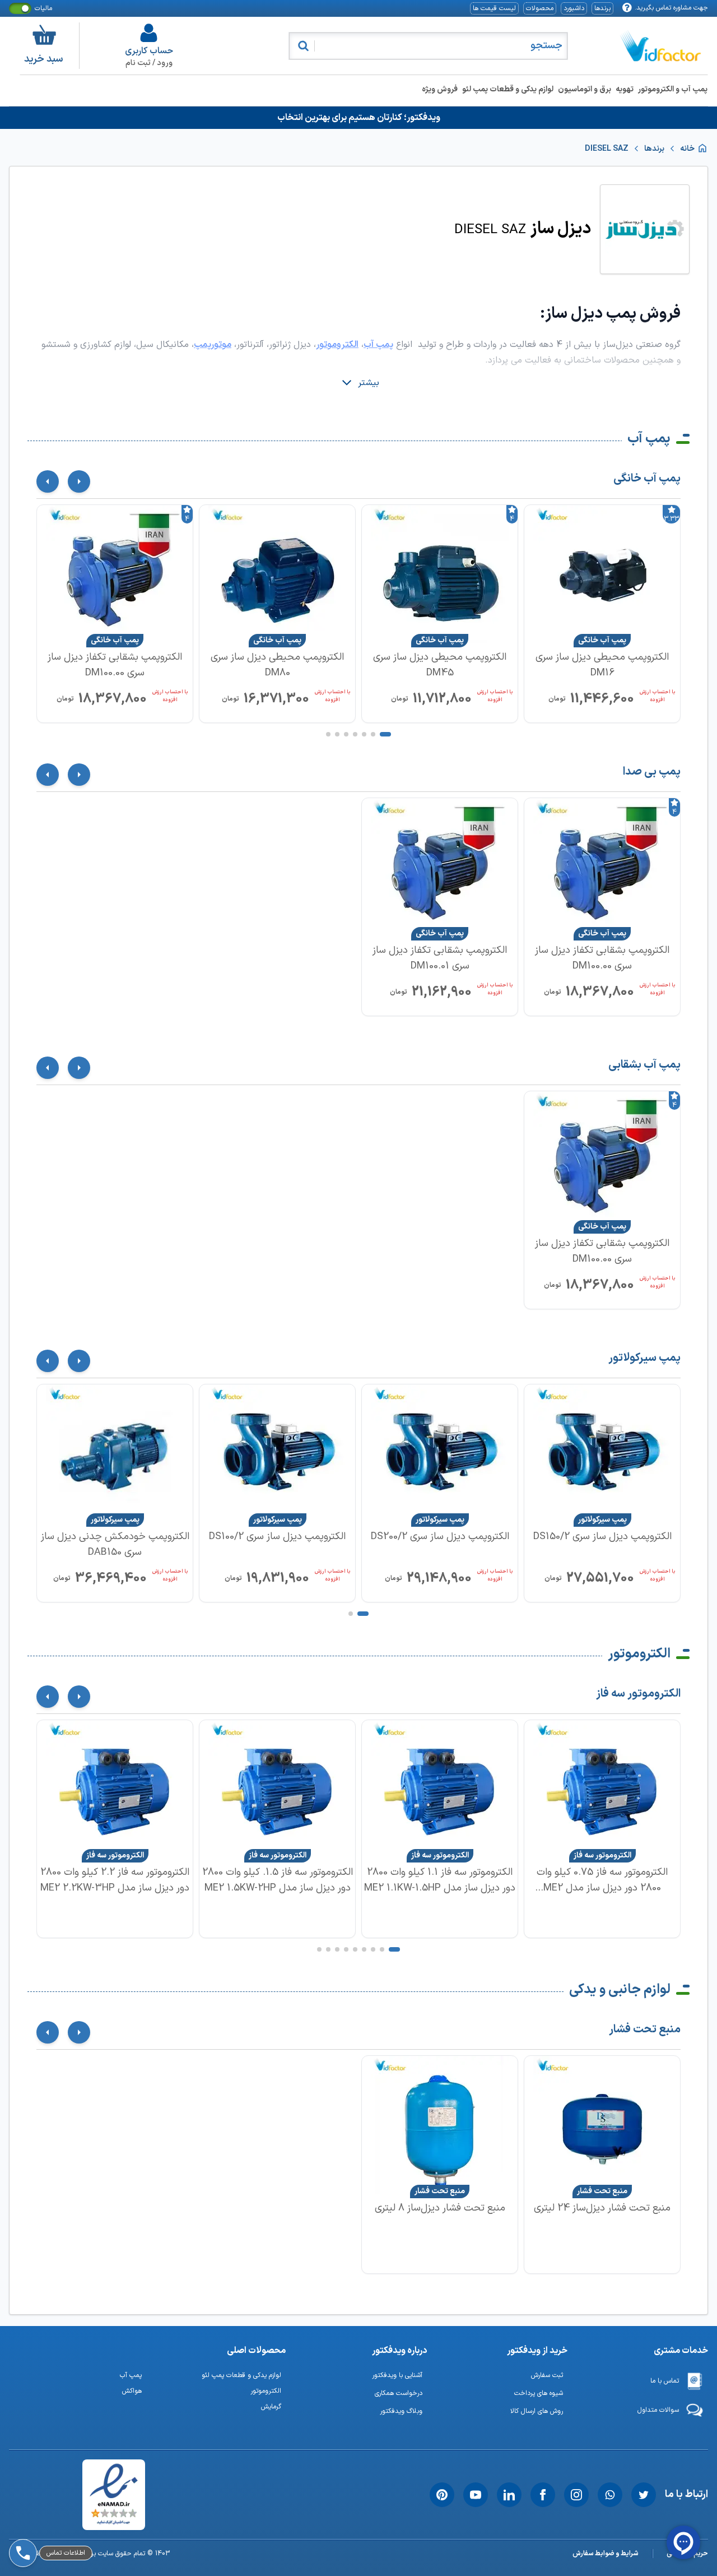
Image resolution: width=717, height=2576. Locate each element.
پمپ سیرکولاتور (644, 1358)
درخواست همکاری (399, 2393)
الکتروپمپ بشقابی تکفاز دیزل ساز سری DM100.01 (440, 958)
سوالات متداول (658, 2410)
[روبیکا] (21, 2492)
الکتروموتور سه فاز (638, 1694)
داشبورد (574, 8)
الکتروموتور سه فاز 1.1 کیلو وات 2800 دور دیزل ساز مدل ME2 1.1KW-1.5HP (440, 1880)
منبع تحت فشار (645, 2030)
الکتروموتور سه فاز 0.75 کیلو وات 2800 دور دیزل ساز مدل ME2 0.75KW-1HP (602, 1880)
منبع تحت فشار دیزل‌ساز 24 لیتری (602, 2208)
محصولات (540, 8)
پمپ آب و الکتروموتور (673, 89)
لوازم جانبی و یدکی (620, 1990)
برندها (602, 8)
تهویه (625, 89)
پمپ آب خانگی (647, 479)
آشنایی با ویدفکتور (397, 2375)
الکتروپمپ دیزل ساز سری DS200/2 (440, 1537)
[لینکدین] (509, 2495)
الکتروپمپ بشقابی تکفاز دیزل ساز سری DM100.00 (115, 665)
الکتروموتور (639, 1654)
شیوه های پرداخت (539, 2393)
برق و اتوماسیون (585, 89)
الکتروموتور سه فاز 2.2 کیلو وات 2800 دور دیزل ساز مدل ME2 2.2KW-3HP (115, 1880)
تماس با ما (665, 2381)
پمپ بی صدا (652, 772)
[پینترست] (442, 2495)
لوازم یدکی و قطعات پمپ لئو (508, 89)
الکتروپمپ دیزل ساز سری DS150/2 (602, 1537)
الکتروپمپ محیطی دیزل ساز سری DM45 (440, 665)
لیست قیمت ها (494, 8)
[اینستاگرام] (576, 2495)
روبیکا (50, 2492)
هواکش (132, 2391)
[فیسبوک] (543, 2495)
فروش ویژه (440, 89)
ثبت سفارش (547, 2375)
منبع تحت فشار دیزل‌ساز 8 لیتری (440, 2208)
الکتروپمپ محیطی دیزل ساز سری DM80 (277, 665)
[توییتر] (644, 2495)
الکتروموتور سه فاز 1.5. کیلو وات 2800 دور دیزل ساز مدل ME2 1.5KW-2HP (278, 1880)
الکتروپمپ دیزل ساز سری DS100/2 (277, 1537)
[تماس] (21, 2522)
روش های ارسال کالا (537, 2411)
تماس (50, 2522)
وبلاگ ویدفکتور (401, 2411)
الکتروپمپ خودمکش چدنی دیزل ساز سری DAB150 (115, 1544)
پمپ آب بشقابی (644, 1065)
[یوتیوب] (476, 2495)
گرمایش (271, 2407)
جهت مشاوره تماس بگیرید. (671, 8)
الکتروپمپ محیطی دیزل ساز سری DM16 (602, 665)
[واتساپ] (610, 2495)
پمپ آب (649, 439)
